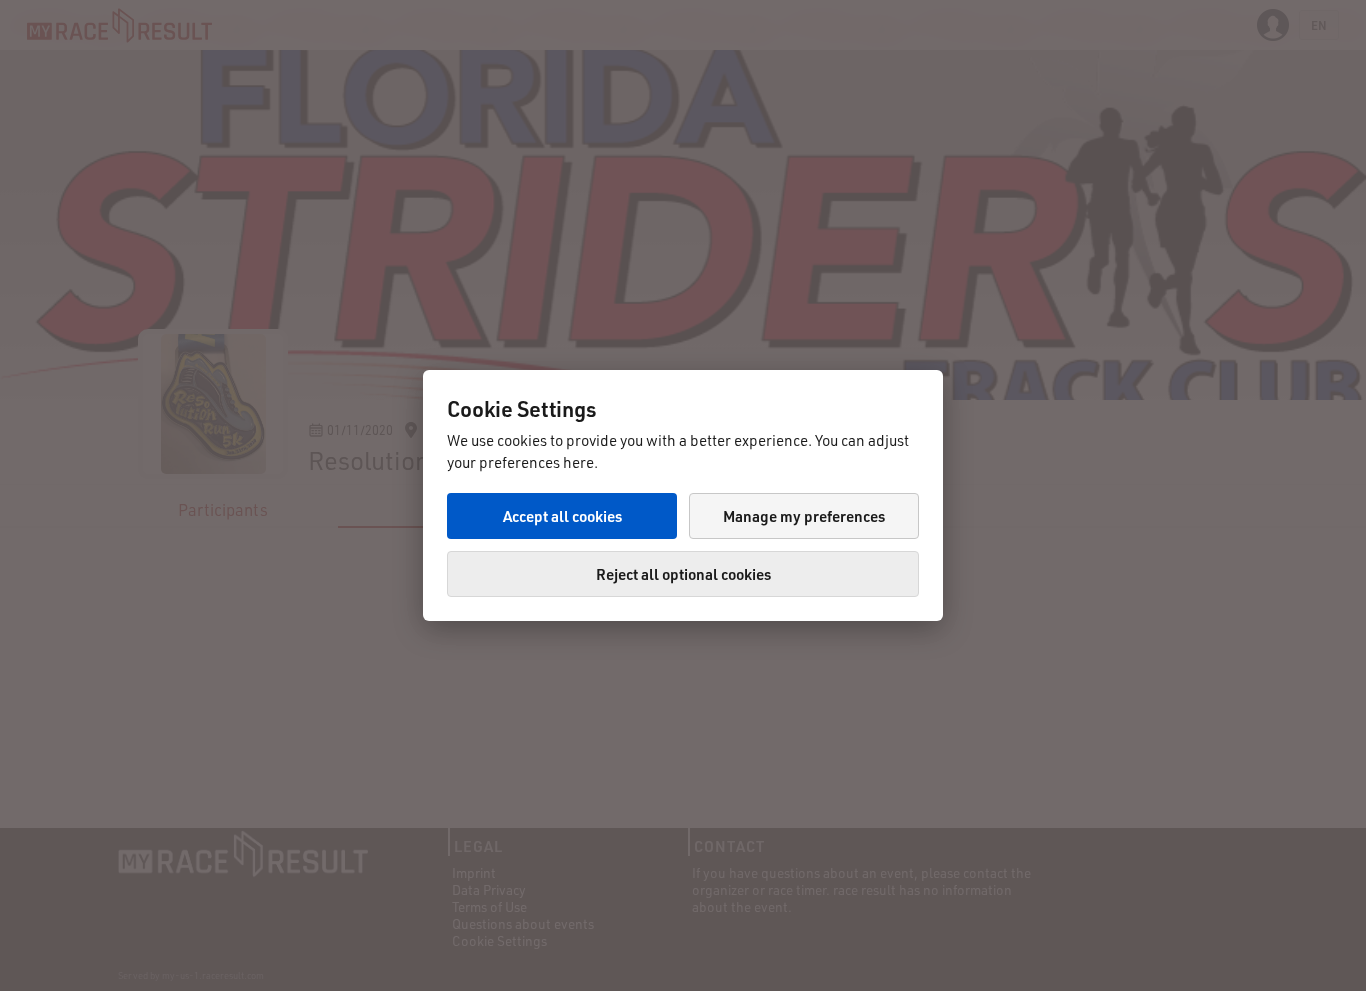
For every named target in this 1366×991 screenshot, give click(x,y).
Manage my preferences (804, 516)
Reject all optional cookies (683, 574)
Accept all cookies (562, 516)
